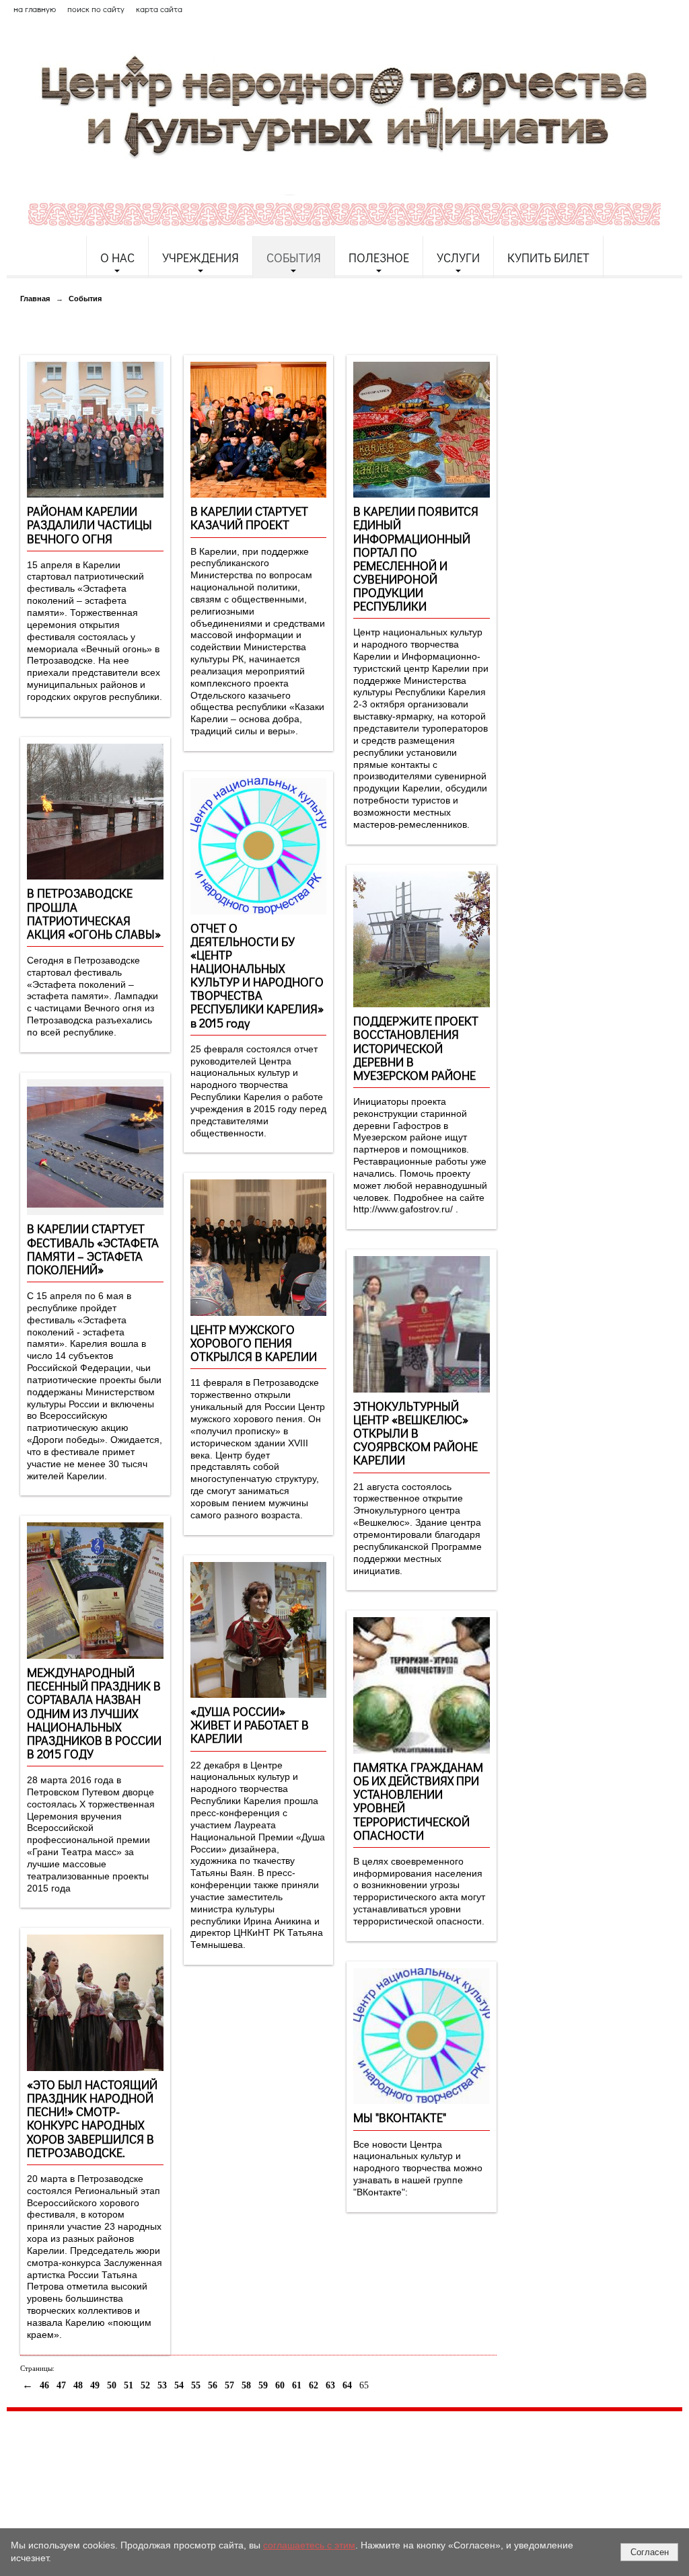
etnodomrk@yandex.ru (332, 2471)
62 (314, 2385)
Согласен (650, 2552)
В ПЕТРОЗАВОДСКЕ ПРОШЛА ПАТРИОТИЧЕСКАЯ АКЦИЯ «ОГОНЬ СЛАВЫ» (94, 913)
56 (213, 2385)
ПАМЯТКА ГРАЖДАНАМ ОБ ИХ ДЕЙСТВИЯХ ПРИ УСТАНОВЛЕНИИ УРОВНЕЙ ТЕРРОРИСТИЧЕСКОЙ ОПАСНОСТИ (418, 1801)
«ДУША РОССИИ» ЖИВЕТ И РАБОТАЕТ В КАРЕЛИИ (250, 1725)
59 (263, 2385)
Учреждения (201, 258)
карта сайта (159, 9)
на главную (35, 9)
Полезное (379, 258)
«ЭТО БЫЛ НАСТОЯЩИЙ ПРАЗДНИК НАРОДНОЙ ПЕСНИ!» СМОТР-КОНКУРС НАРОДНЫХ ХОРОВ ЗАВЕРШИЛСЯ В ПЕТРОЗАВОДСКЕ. (92, 2118)
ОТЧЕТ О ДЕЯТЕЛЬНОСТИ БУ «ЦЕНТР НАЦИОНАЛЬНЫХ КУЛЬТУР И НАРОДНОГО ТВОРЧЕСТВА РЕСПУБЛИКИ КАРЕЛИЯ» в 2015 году (257, 975)
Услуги (458, 258)
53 (162, 2385)
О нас (117, 258)
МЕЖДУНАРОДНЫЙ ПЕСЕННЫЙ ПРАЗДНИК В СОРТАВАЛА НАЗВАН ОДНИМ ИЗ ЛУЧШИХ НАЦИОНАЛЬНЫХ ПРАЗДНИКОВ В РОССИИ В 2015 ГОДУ (94, 1713)
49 (95, 2385)
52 (145, 2385)
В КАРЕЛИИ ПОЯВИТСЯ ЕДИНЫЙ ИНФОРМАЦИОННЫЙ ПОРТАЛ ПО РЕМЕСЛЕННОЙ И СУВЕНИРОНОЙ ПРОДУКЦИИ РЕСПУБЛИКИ (416, 558)
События (294, 258)
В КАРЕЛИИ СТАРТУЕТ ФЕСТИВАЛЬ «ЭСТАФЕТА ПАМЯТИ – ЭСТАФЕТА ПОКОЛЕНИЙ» (93, 1249)
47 (61, 2385)
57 (229, 2385)
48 (78, 2385)
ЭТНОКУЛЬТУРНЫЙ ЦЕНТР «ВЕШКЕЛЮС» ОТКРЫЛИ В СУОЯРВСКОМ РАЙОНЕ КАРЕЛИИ (415, 1433)
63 (330, 2385)
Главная (35, 299)
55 (196, 2385)
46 (44, 2385)
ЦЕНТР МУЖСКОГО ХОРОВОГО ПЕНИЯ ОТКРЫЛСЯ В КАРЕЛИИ (254, 1343)
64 (347, 2385)
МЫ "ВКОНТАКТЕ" (400, 2117)
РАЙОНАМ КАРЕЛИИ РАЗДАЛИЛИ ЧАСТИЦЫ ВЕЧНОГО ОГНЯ (89, 524)
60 (280, 2385)
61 (297, 2385)
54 (179, 2385)
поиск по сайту (96, 9)
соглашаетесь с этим (309, 2545)
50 (112, 2385)
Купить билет (548, 258)
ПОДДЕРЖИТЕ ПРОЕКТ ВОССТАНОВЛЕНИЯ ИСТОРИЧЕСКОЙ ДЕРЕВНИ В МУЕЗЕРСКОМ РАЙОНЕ (416, 1048)
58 (246, 2385)
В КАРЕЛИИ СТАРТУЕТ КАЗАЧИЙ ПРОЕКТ (249, 518)
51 (129, 2385)
